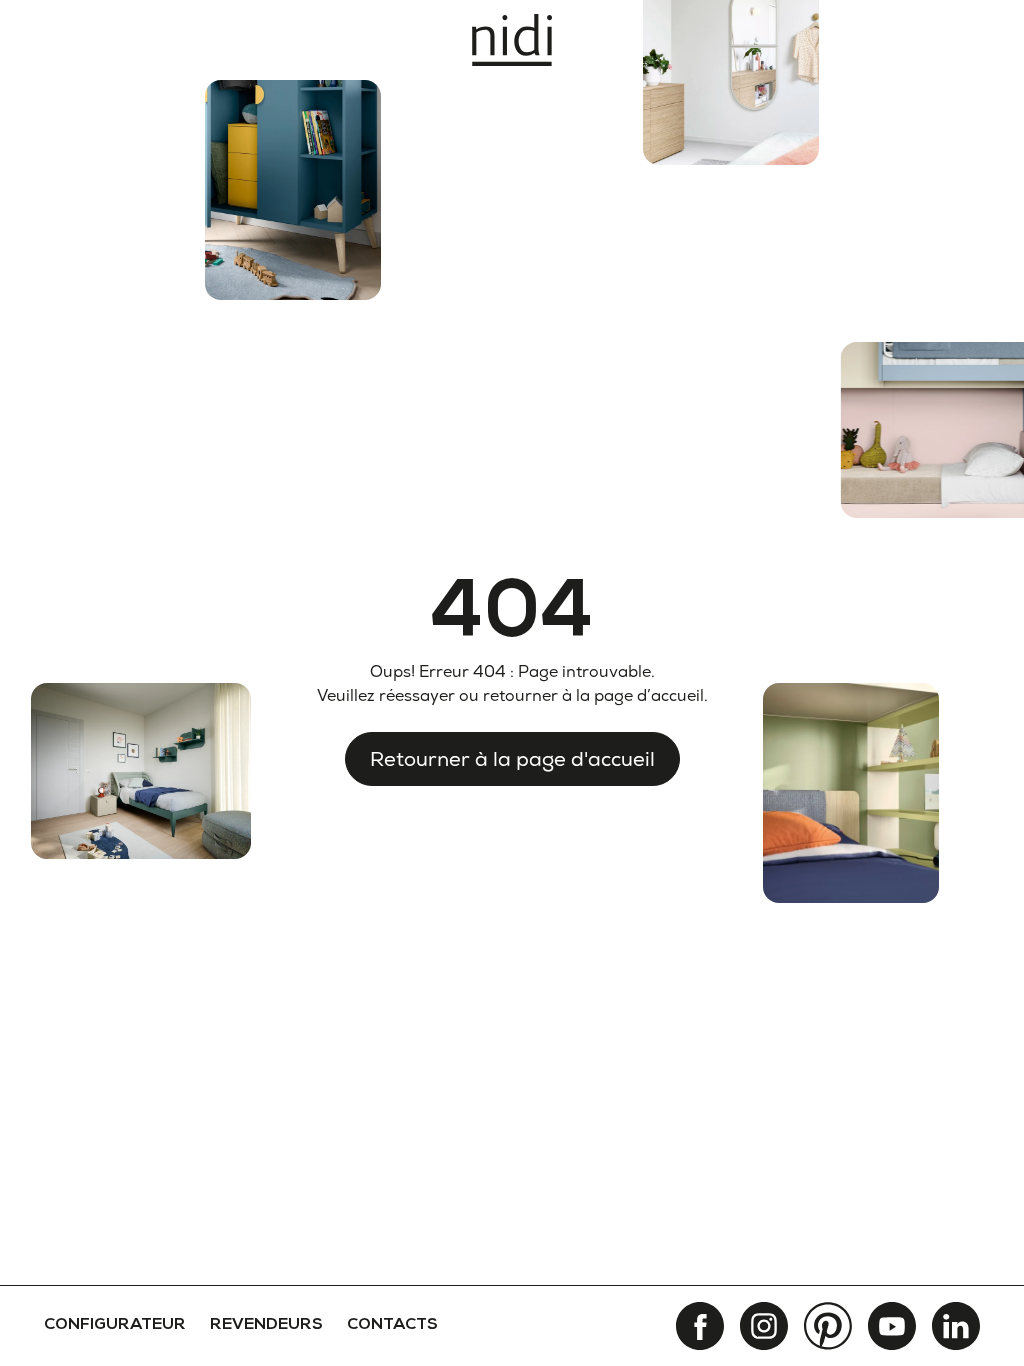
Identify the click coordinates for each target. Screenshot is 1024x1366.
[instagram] (764, 1326)
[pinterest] (828, 1326)
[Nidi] (512, 40)
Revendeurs (266, 1326)
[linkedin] (956, 1326)
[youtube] (892, 1326)
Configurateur (115, 1326)
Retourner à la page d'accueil (512, 759)
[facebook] (700, 1326)
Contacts (392, 1326)
